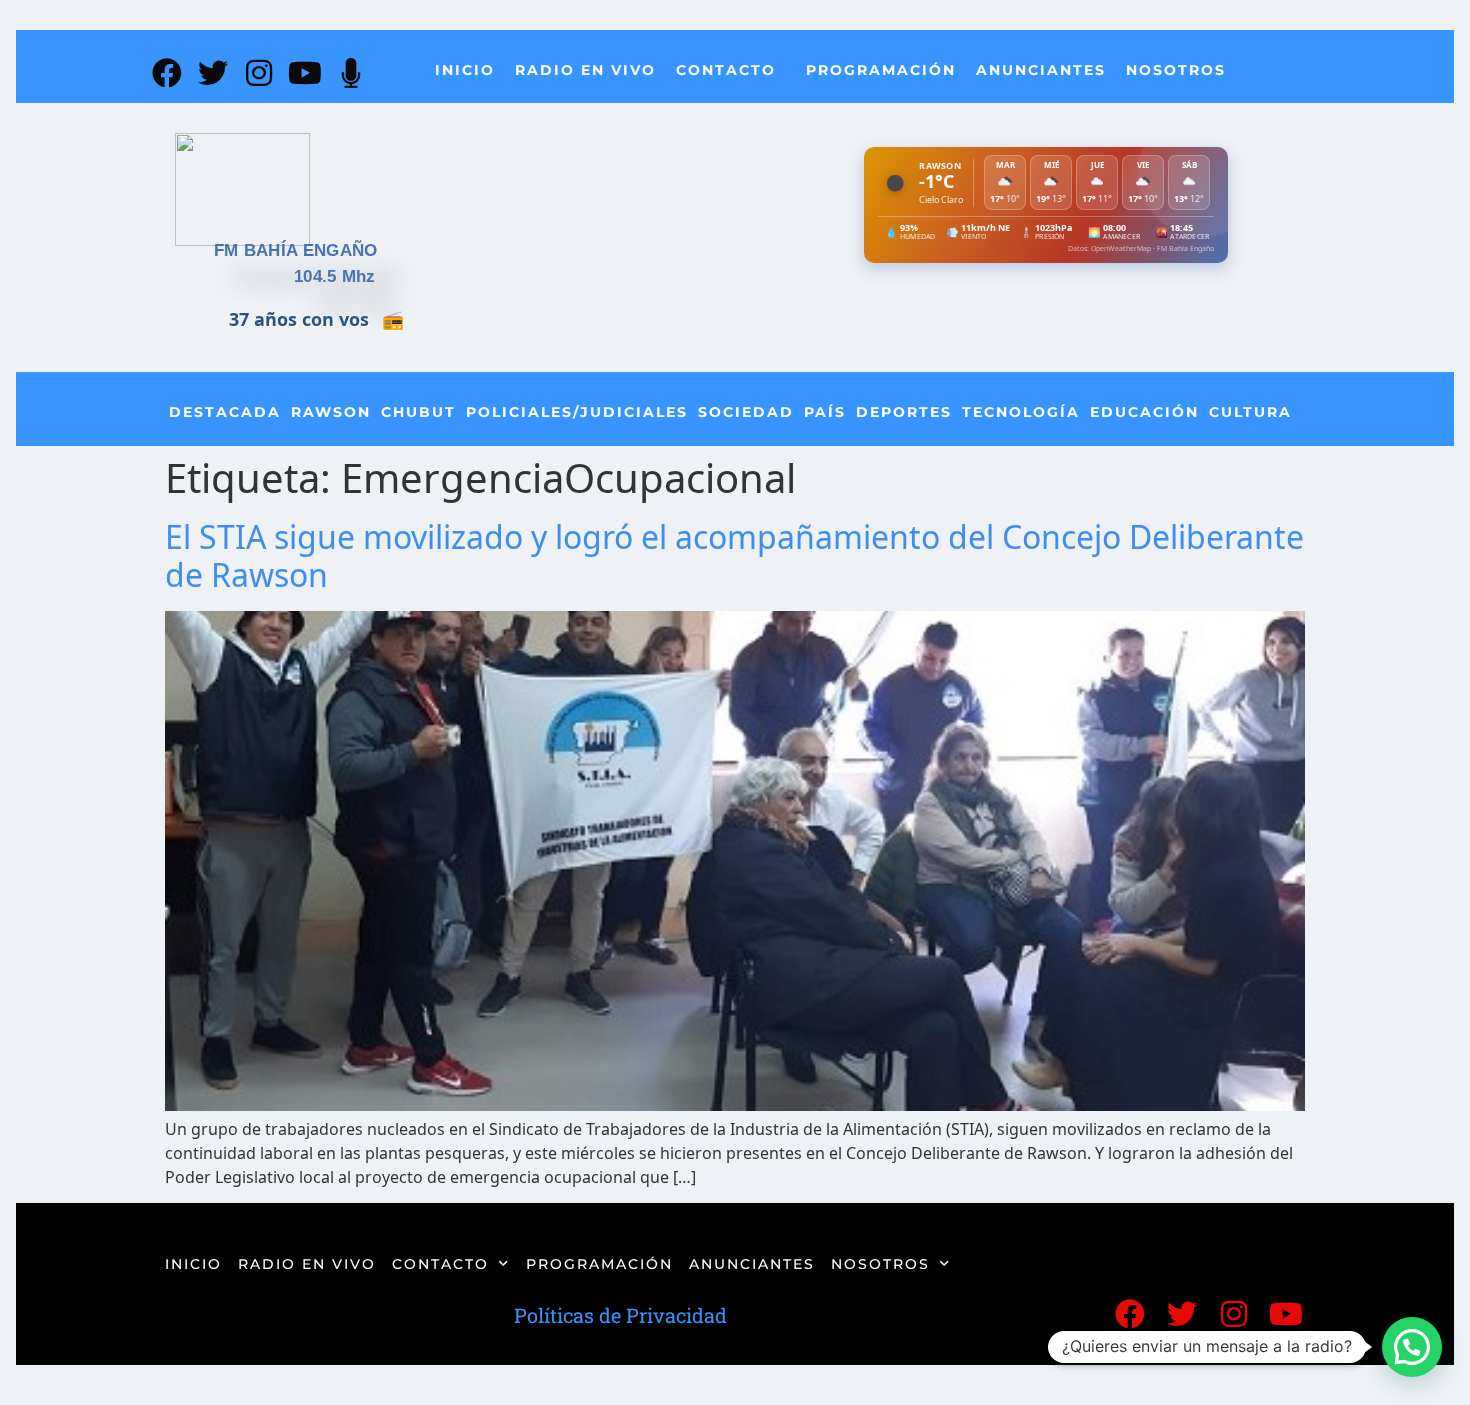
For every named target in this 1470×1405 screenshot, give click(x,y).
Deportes (904, 412)
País (825, 412)
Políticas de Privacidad (620, 1315)
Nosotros (1176, 70)
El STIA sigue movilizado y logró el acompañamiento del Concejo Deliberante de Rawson (734, 555)
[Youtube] (305, 73)
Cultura (1250, 412)
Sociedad (746, 412)
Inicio (465, 70)
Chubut (418, 412)
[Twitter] (213, 73)
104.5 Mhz (335, 276)
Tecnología (1021, 412)
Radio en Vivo (585, 70)
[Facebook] (167, 73)
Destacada (225, 412)
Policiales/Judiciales (577, 412)
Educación (1144, 412)
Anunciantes (1041, 70)
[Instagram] (259, 73)
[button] (1412, 1347)
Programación (881, 70)
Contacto (726, 70)
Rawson (331, 412)
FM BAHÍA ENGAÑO (296, 250)
